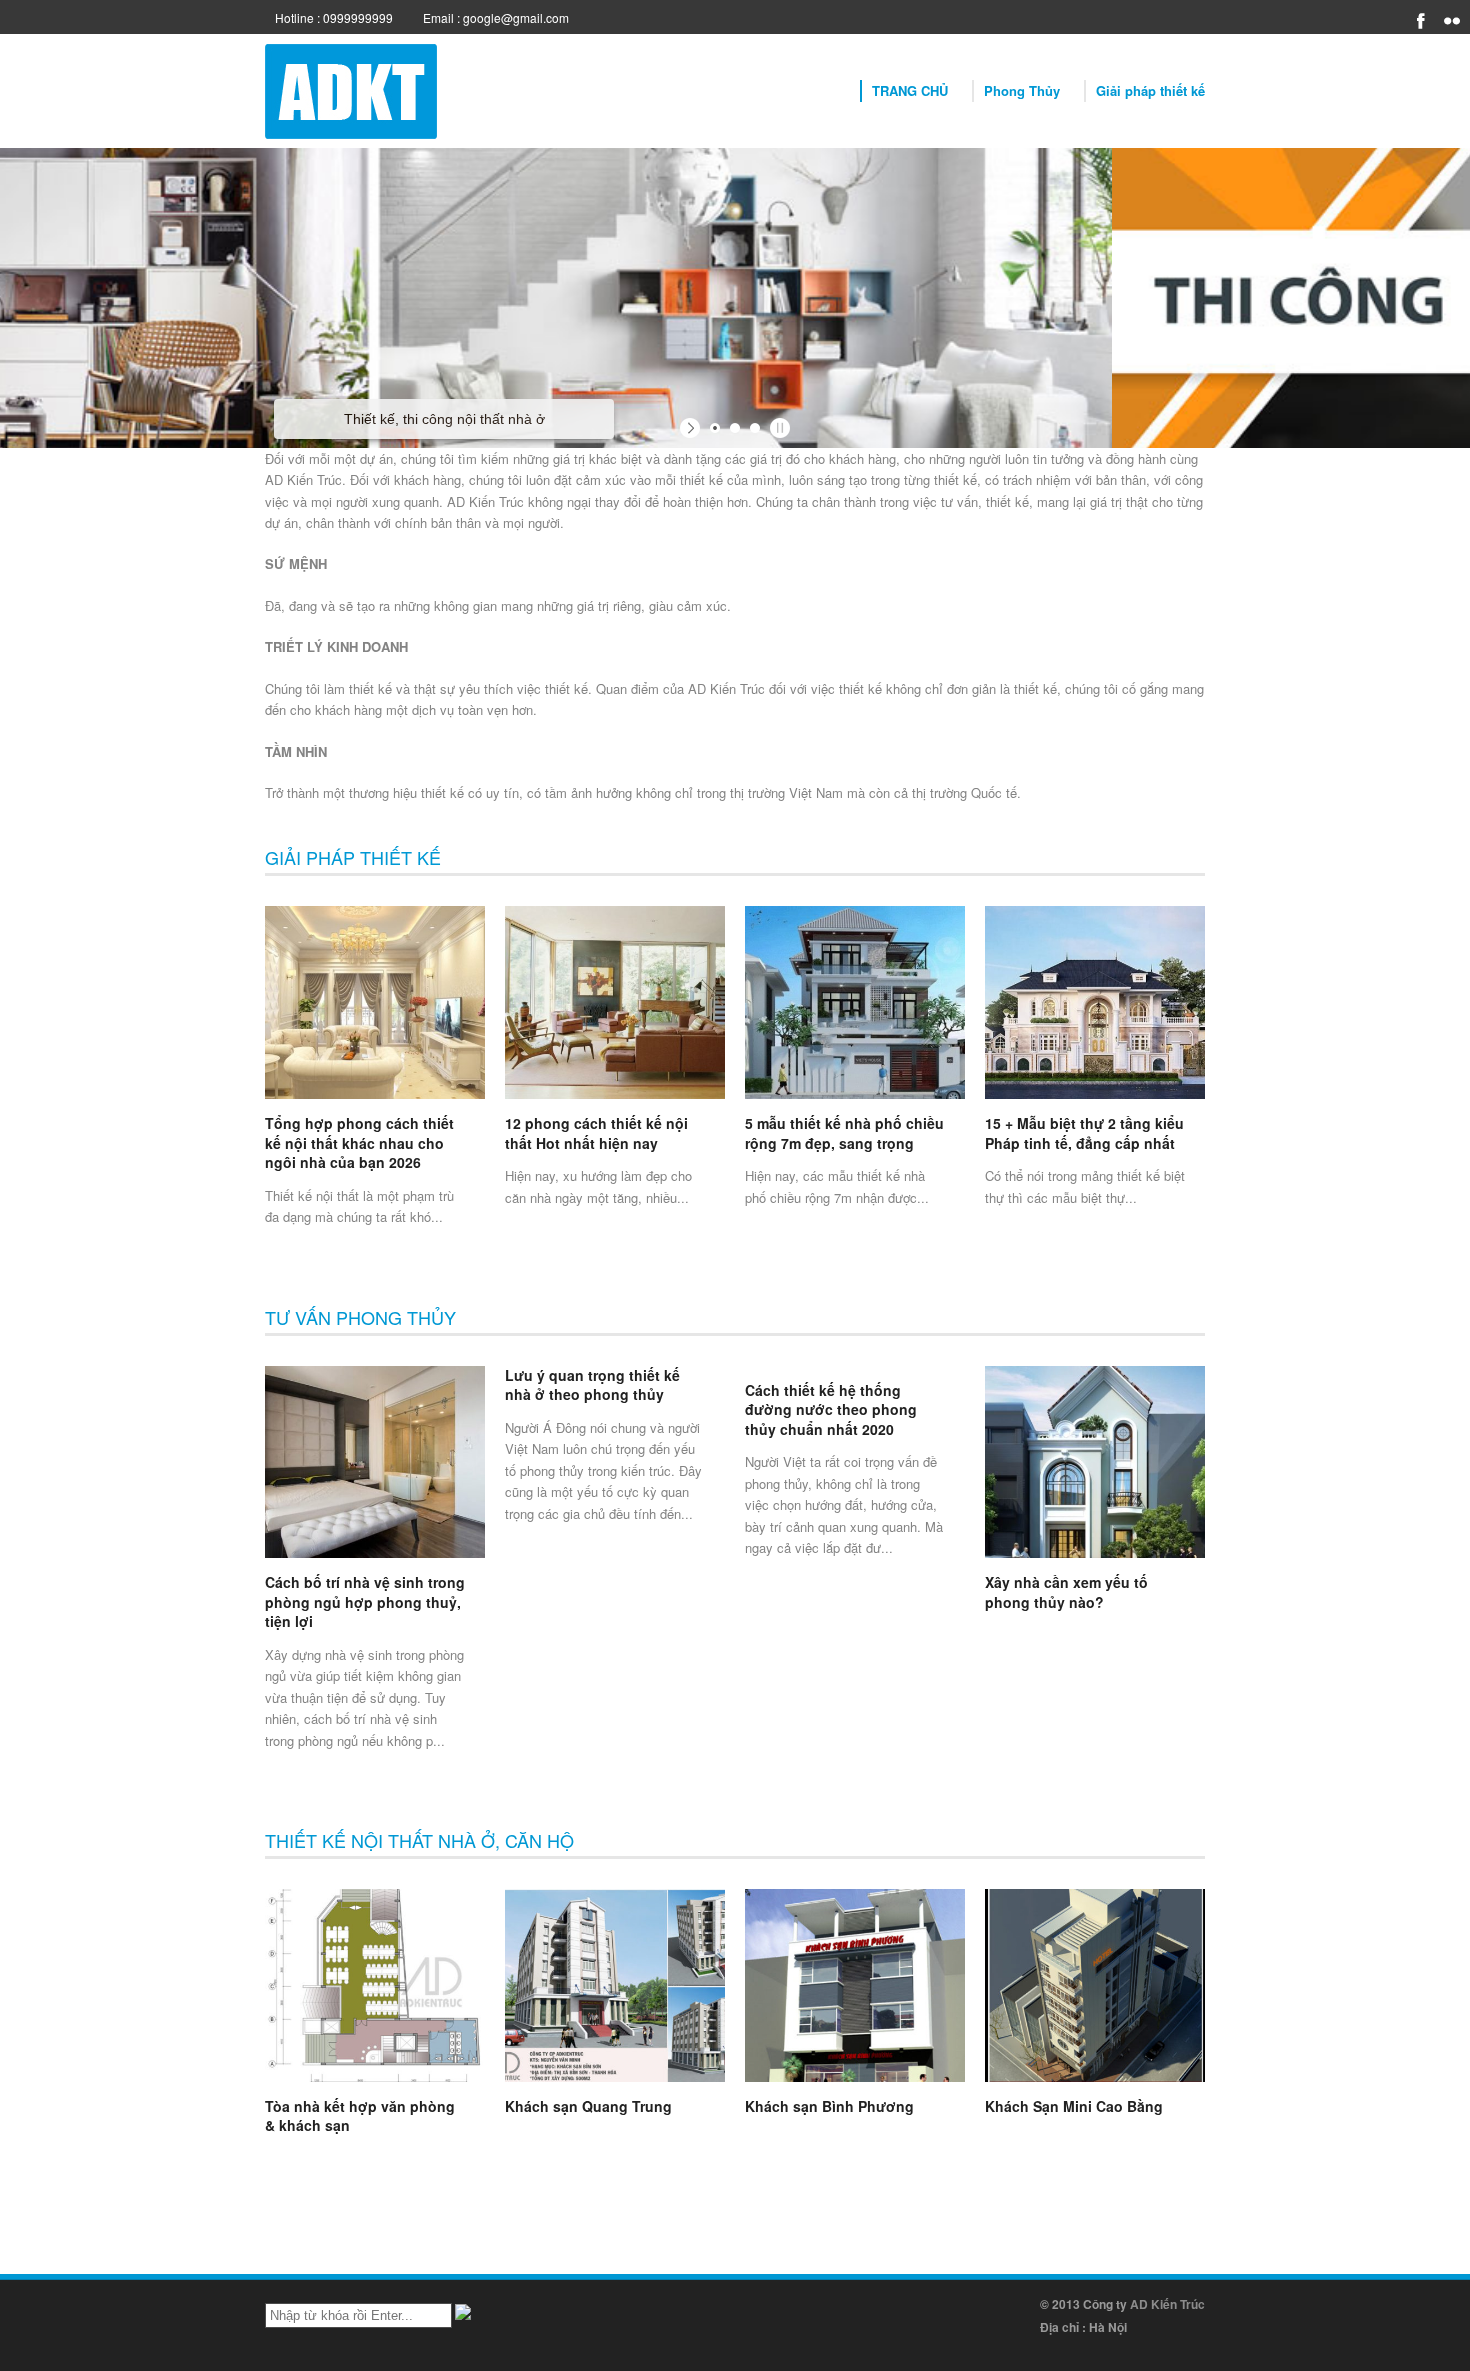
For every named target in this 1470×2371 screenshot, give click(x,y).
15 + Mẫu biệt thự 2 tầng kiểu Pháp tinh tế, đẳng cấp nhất (1084, 1133)
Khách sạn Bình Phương (829, 2106)
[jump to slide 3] (755, 428)
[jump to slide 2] (735, 428)
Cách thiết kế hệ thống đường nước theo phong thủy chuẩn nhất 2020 (831, 1409)
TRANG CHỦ (910, 90)
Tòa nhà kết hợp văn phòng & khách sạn (360, 2116)
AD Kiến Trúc (1167, 2304)
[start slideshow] (692, 428)
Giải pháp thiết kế (1150, 90)
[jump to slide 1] (715, 428)
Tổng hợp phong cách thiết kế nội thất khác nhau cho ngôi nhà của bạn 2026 (359, 1142)
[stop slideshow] (777, 428)
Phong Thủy (1022, 90)
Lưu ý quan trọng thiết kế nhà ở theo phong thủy (592, 1385)
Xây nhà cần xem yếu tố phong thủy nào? (1066, 1592)
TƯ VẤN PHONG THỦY (360, 1317)
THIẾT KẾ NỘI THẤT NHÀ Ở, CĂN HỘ (419, 1840)
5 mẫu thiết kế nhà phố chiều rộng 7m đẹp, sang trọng (844, 1133)
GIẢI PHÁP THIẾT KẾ (353, 857)
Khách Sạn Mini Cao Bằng (1074, 2106)
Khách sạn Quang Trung (588, 2106)
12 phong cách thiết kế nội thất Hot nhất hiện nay (596, 1133)
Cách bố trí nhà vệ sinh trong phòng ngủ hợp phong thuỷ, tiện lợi (365, 1601)
